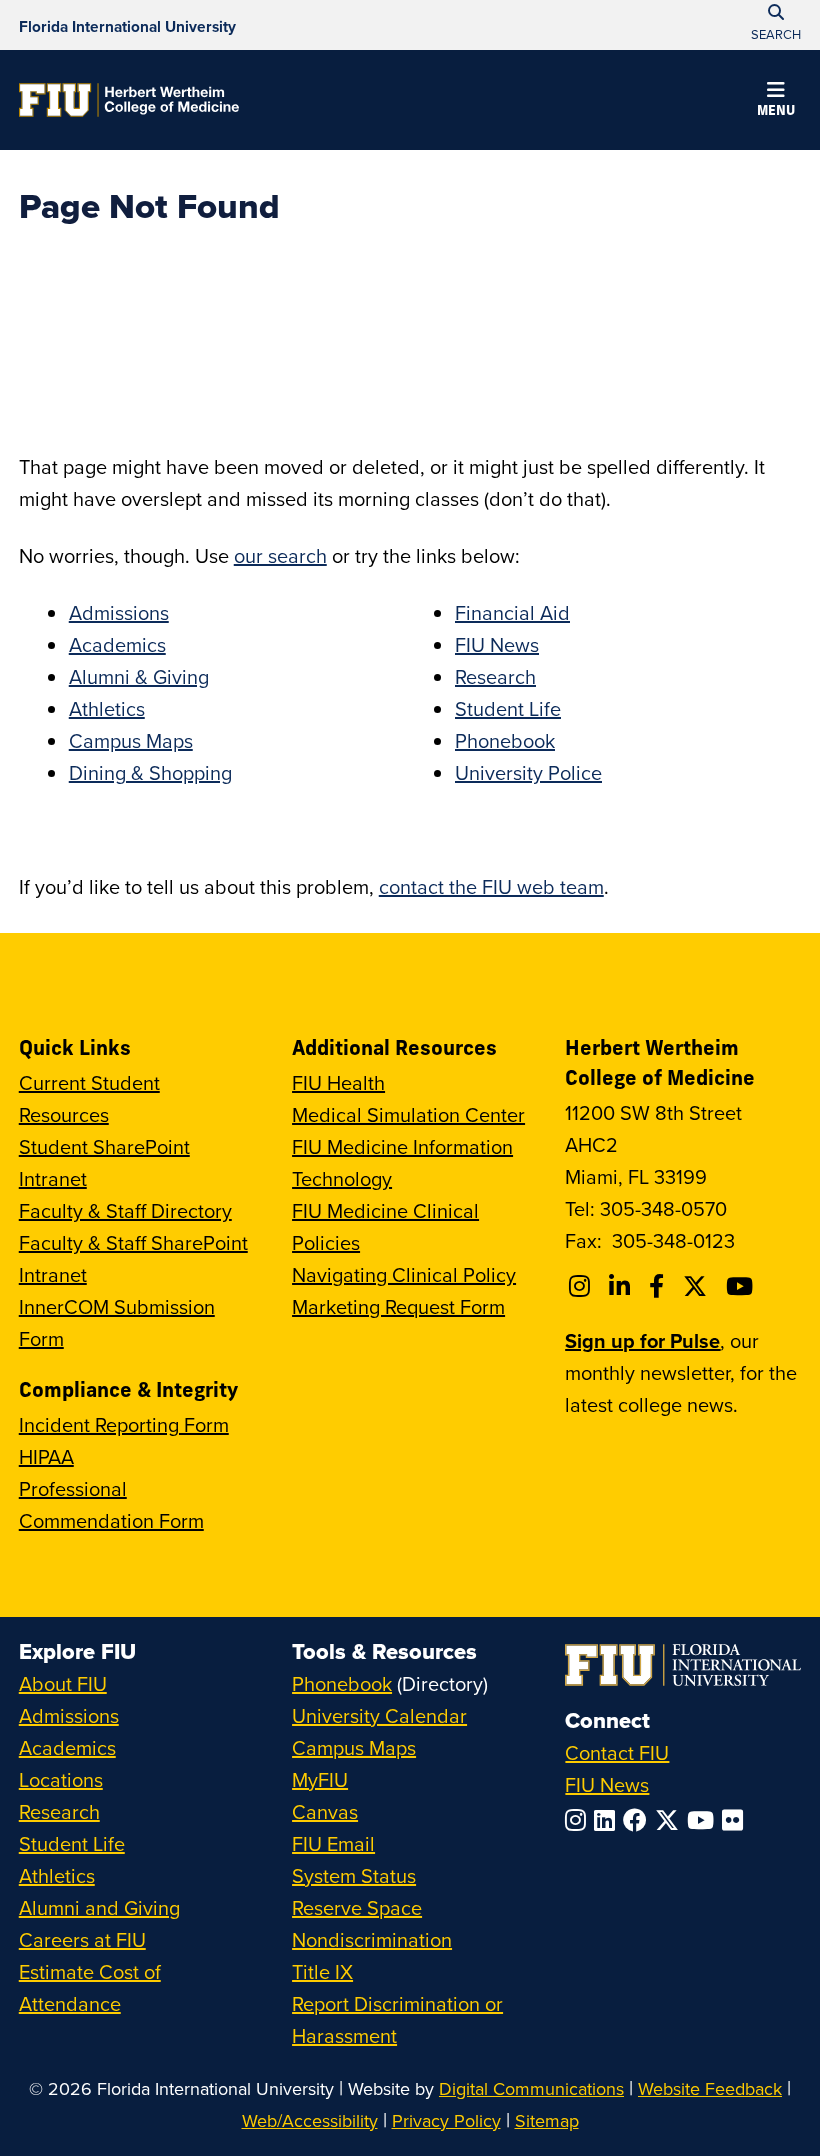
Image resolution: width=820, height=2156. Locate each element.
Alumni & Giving (139, 676)
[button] (776, 102)
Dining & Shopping (150, 772)
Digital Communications (531, 2088)
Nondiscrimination (372, 1939)
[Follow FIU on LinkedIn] (608, 1820)
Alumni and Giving (99, 1907)
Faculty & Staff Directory (125, 1210)
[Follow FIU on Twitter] (671, 1820)
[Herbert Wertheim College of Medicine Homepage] (129, 100)
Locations (61, 1779)
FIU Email (333, 1843)
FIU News (497, 644)
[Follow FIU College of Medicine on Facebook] (659, 1286)
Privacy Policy (446, 2120)
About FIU (63, 1683)
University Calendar (379, 1715)
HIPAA (46, 1456)
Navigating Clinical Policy (404, 1274)
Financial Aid (512, 612)
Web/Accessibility (310, 2120)
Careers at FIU (82, 1939)
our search (280, 555)
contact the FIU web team (491, 886)
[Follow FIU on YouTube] (704, 1820)
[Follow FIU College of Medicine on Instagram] (582, 1286)
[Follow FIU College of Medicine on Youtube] (742, 1286)
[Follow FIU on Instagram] (579, 1820)
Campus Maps (131, 740)
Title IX (322, 1971)
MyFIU (320, 1779)
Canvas (325, 1811)
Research (495, 676)
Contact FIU (617, 1752)
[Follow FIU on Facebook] (639, 1820)
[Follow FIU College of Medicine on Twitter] (698, 1286)
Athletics (107, 708)
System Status (354, 1875)
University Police (528, 772)
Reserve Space (357, 1907)
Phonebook (505, 740)
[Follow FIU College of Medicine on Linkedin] (622, 1286)
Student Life (508, 708)
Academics (117, 644)
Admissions (119, 612)
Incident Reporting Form (124, 1424)
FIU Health (338, 1082)
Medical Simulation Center (408, 1114)
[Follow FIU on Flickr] (736, 1820)
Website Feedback (710, 2088)
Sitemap (547, 2120)
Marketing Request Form (398, 1306)
